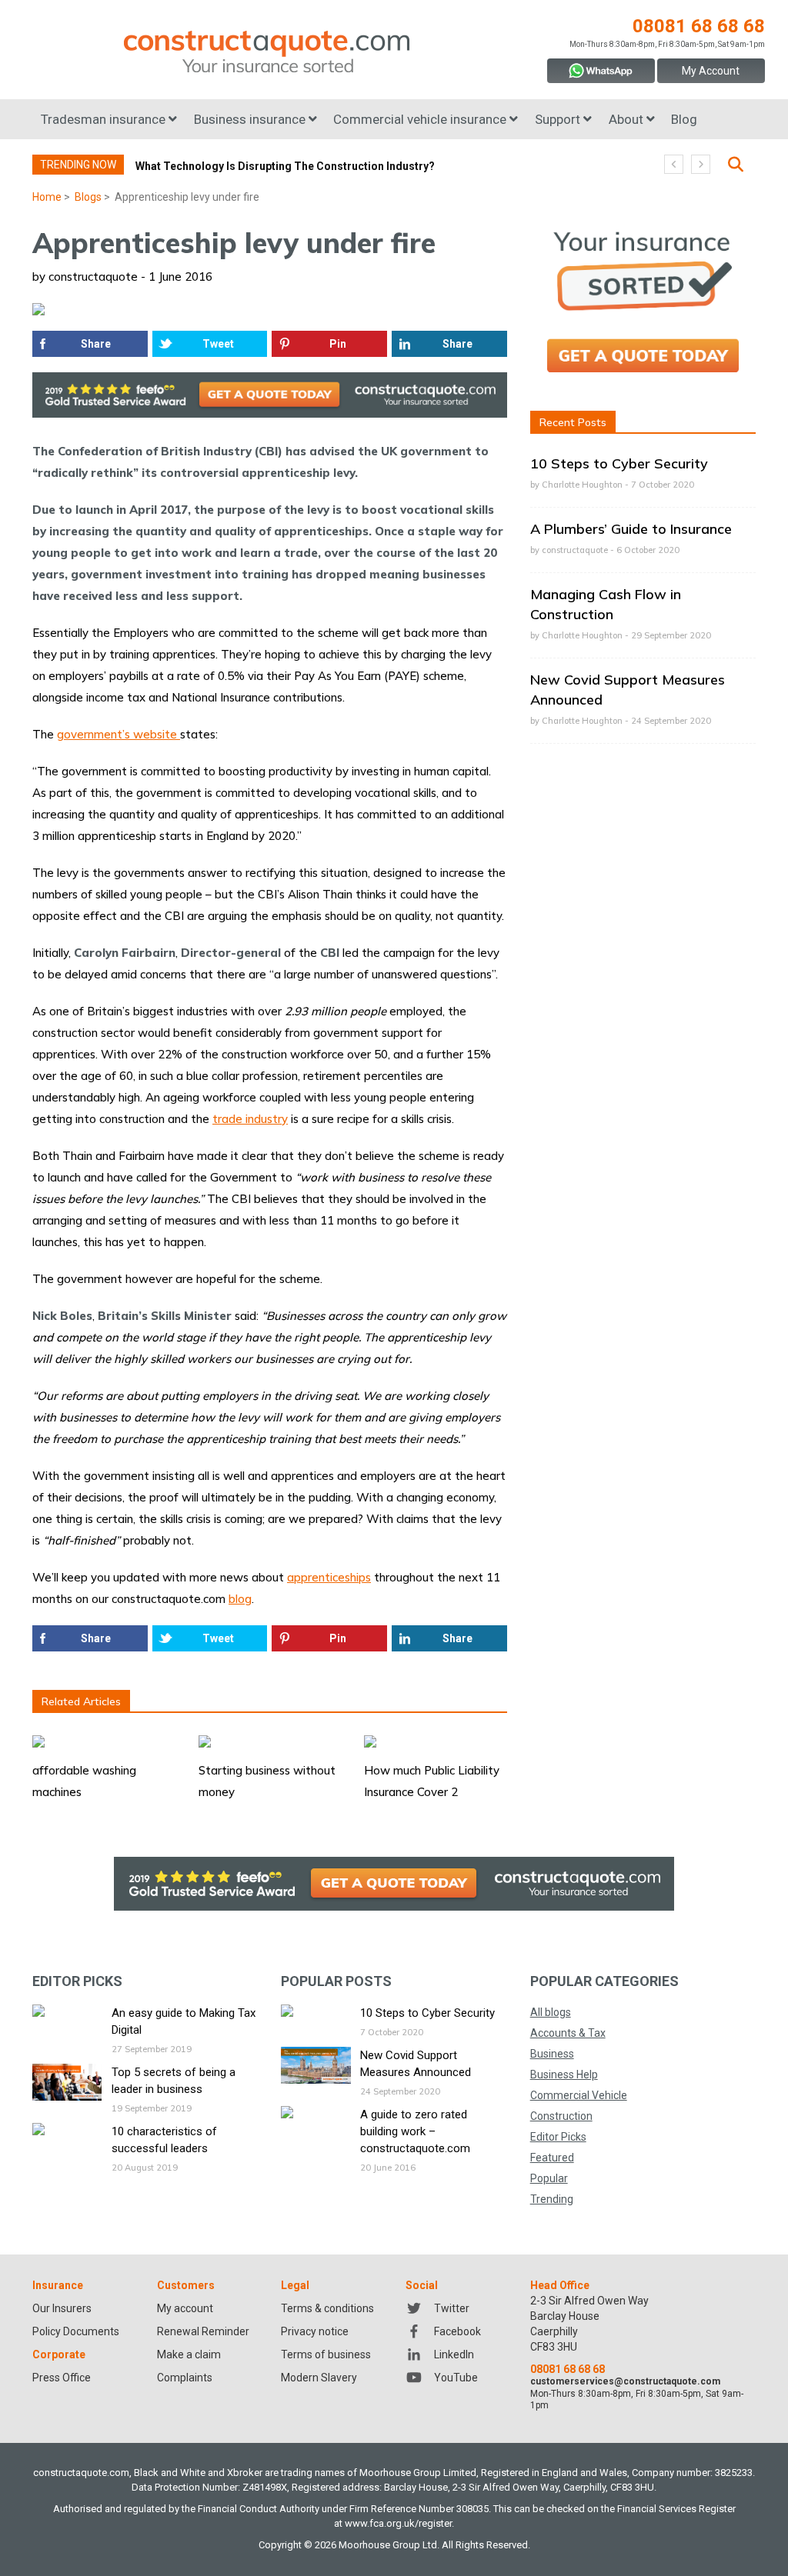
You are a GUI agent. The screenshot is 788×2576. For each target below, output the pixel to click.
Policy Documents (76, 2331)
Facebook (457, 2331)
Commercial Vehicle (579, 2095)
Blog (684, 119)
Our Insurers (62, 2308)
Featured (552, 2158)
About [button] (628, 119)
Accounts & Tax (568, 2033)
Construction (561, 2116)
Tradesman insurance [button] (105, 119)
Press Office (62, 2378)
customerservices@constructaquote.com (625, 2381)
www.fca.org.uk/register (398, 2523)
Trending (552, 2199)
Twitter (452, 2308)
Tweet (218, 344)
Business (552, 2054)
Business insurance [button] (251, 119)
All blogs (551, 2012)
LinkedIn (454, 2354)
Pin (338, 344)
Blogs (88, 197)
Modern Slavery (319, 2378)
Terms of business (326, 2354)
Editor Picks (558, 2137)
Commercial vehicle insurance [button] (421, 119)
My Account (711, 71)
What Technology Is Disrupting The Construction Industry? (285, 166)
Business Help (564, 2074)
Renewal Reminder (203, 2331)
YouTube (456, 2378)
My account (185, 2308)
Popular (549, 2178)
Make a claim (189, 2354)
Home (47, 197)
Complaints (185, 2378)
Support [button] (559, 119)
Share (96, 344)
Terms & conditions (327, 2308)
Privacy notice (315, 2331)
